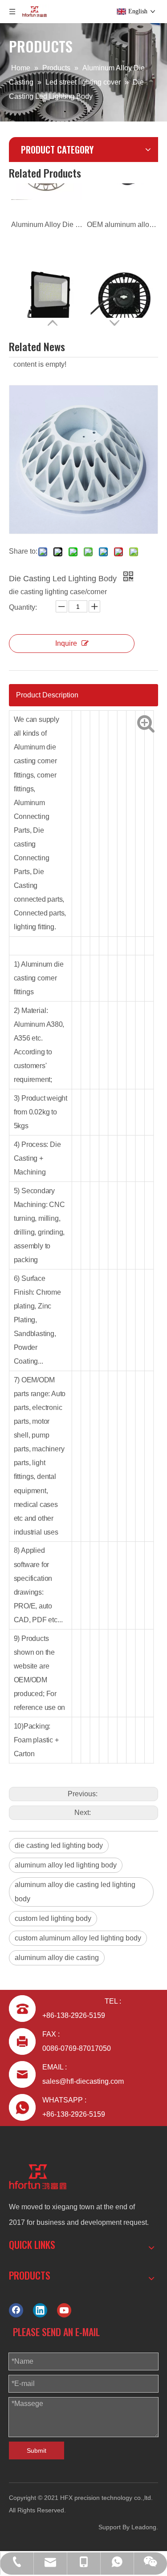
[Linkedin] (40, 2310)
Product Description (47, 695)
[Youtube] (64, 2310)
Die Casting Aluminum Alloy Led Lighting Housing (122, 297)
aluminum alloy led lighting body (66, 1865)
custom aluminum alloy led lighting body (78, 1938)
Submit (37, 2450)
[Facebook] (16, 2310)
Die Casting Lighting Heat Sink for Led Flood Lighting (47, 297)
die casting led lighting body (59, 1845)
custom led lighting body (53, 1918)
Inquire (66, 643)
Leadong (144, 2527)
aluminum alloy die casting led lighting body (75, 1892)
